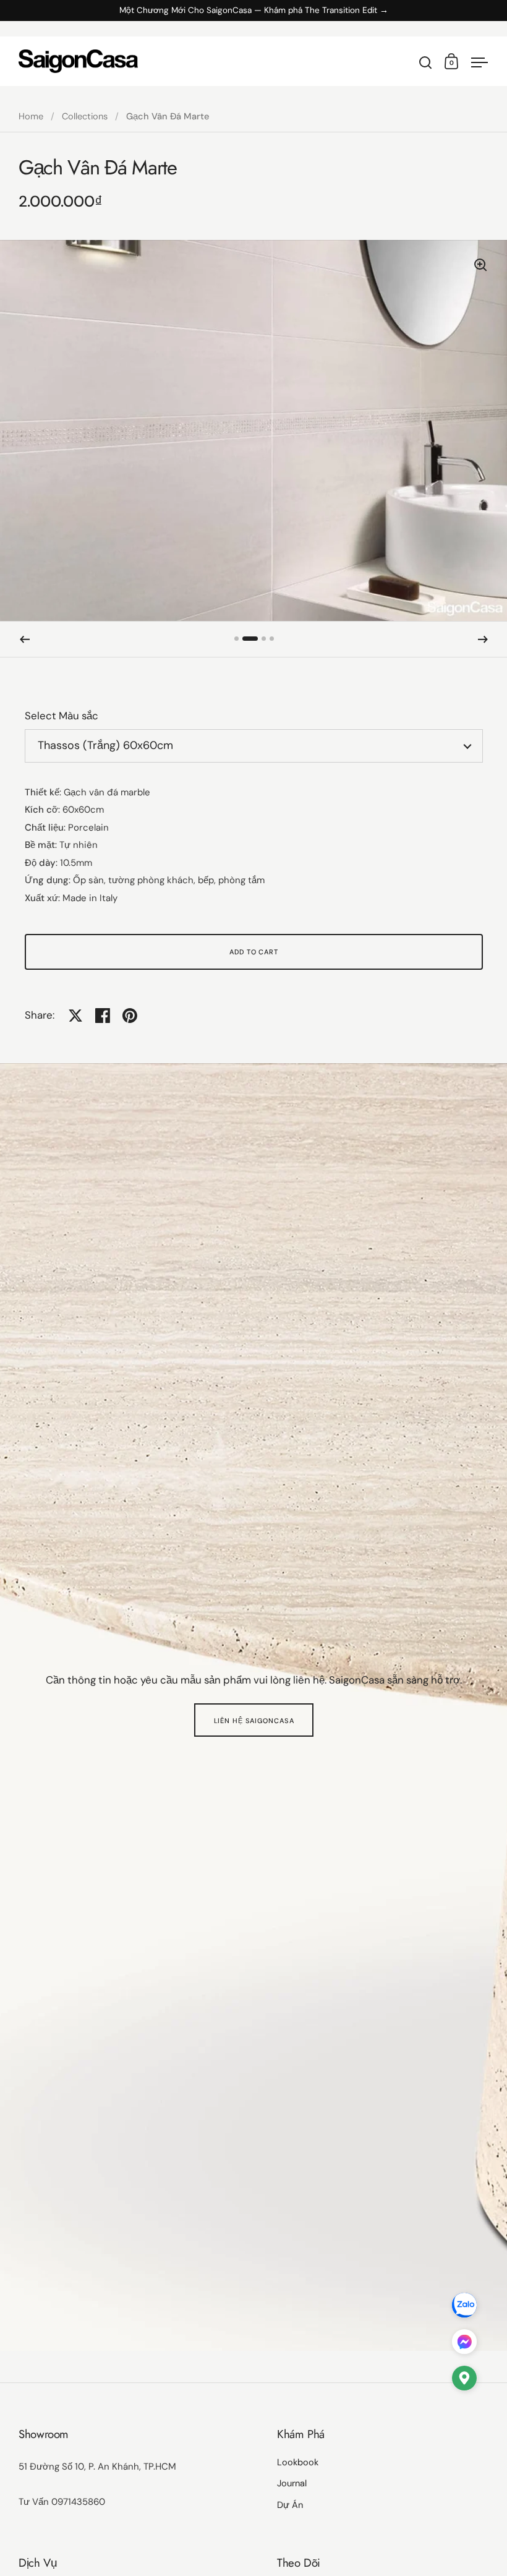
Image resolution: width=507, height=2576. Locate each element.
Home (31, 116)
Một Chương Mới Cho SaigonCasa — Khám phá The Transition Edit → (254, 11)
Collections (85, 116)
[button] (25, 640)
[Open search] (426, 63)
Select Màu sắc (62, 716)
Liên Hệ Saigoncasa (254, 1721)
